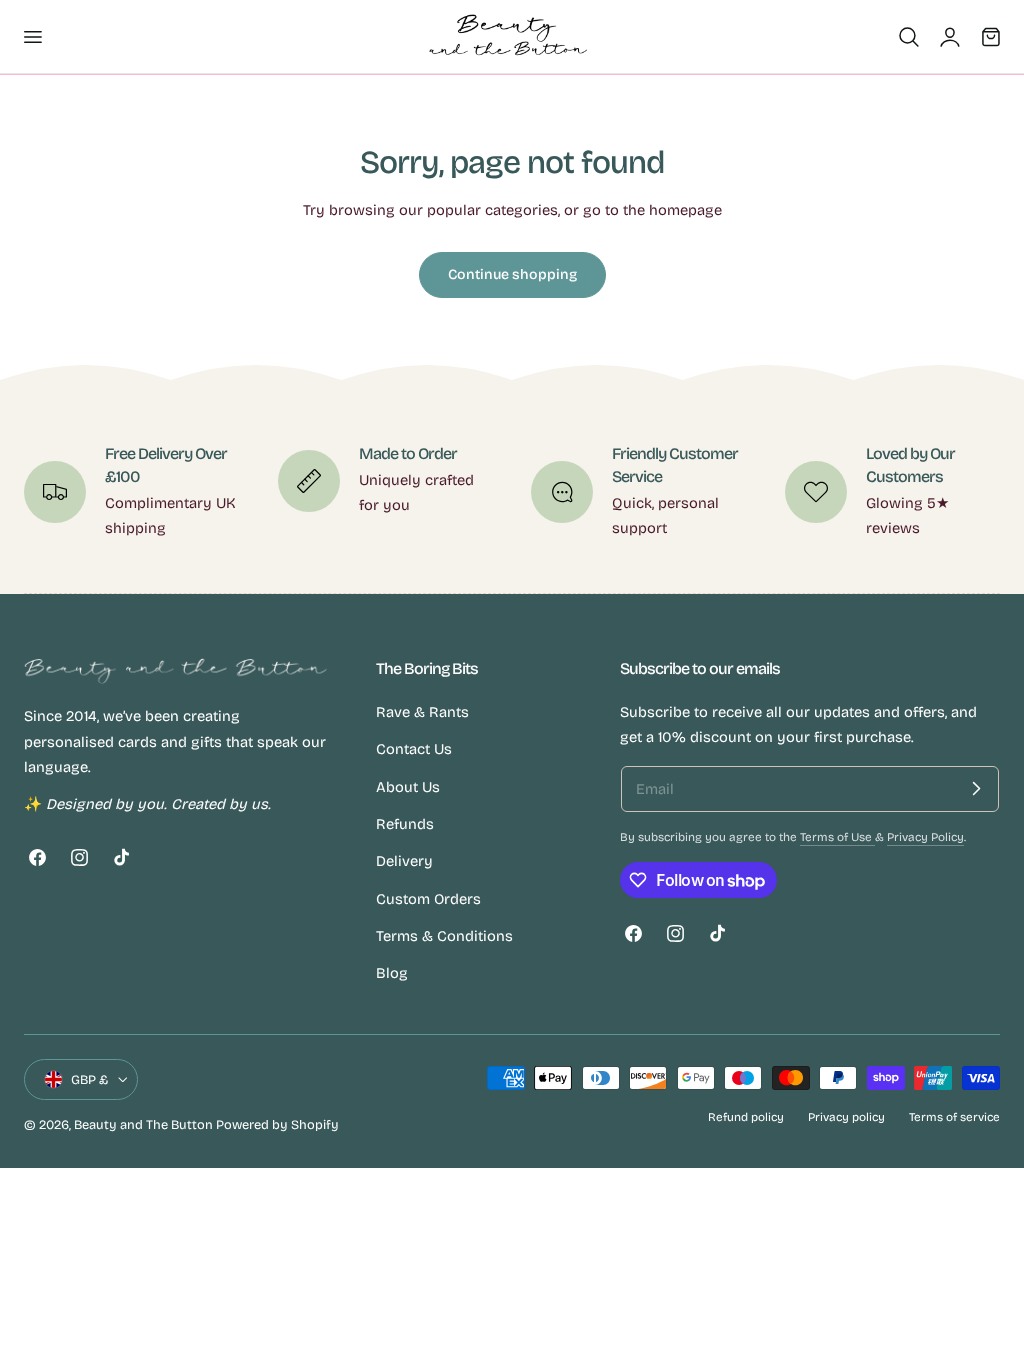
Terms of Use (837, 837)
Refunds (405, 824)
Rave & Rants (422, 712)
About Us (408, 786)
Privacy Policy (925, 837)
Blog (392, 973)
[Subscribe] (976, 789)
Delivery (404, 861)
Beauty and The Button (143, 1124)
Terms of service (954, 1117)
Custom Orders (428, 898)
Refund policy (746, 1117)
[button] (32, 36)
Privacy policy (846, 1117)
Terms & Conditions (444, 936)
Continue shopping (512, 274)
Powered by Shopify (277, 1124)
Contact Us (414, 749)
